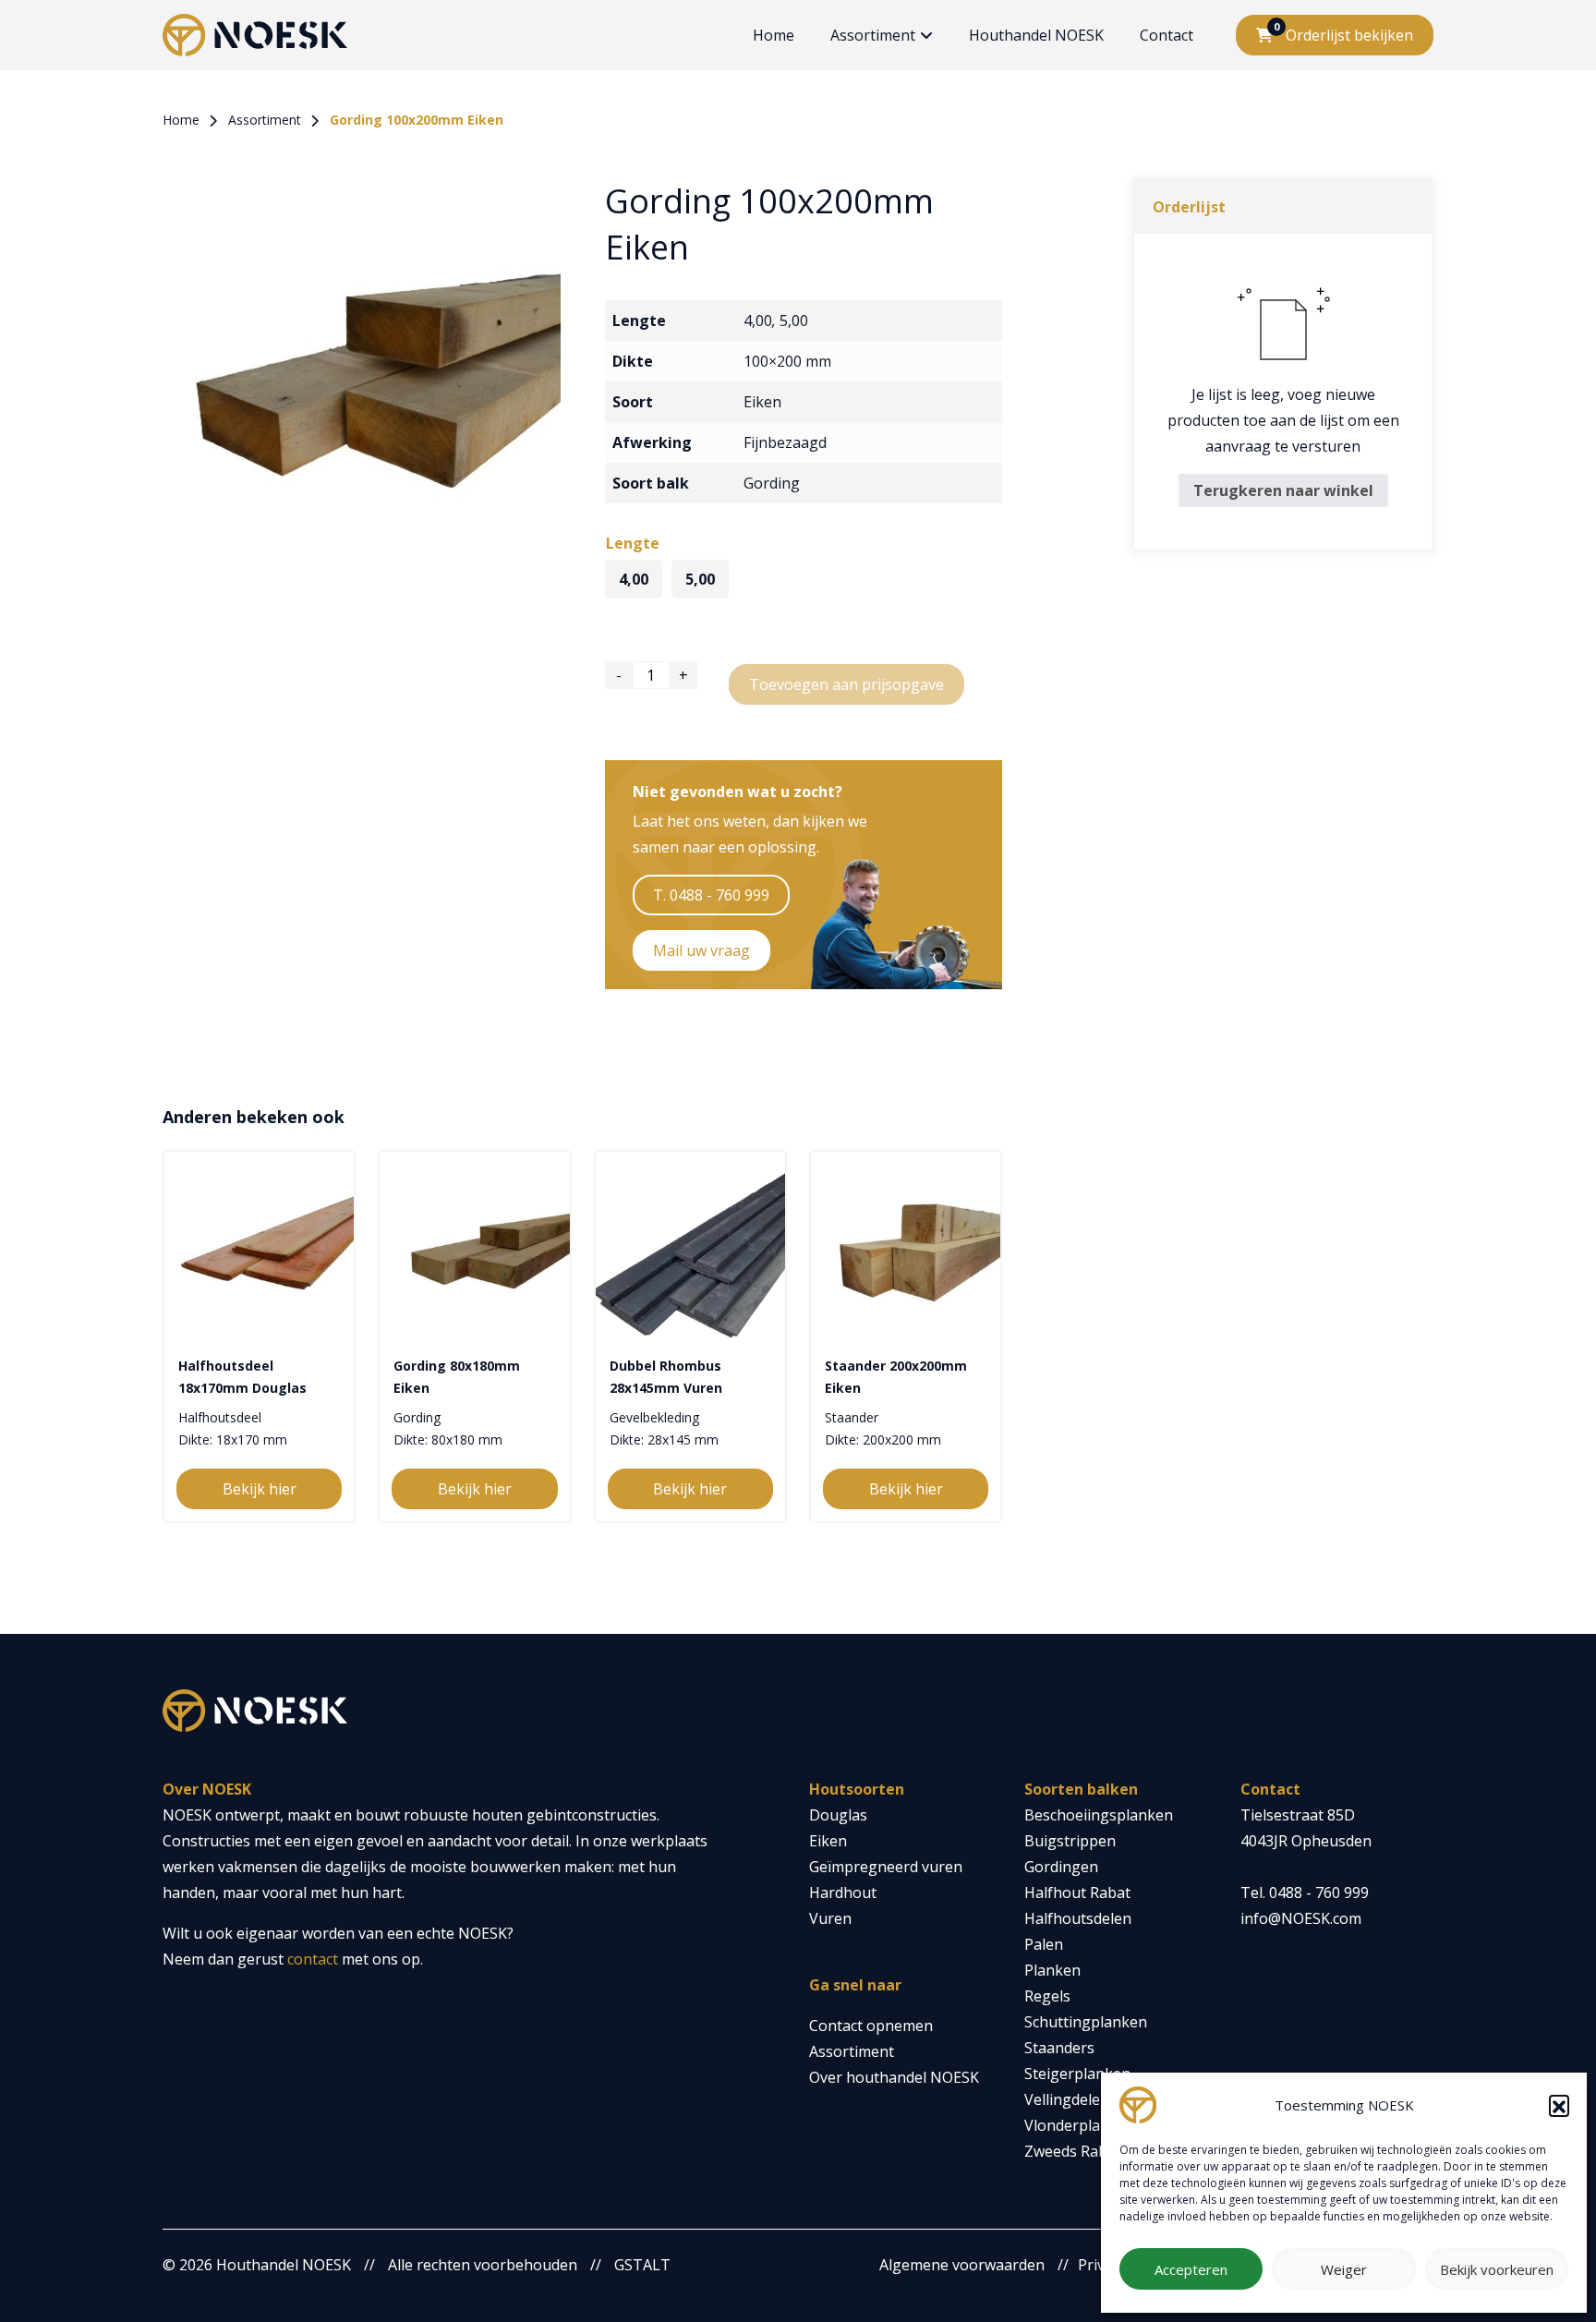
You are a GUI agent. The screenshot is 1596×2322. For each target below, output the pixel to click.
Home (774, 35)
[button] (1559, 2105)
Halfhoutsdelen (1078, 1918)
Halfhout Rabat (1077, 1893)
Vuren (830, 1918)
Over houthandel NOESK (894, 2077)
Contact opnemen (871, 2026)
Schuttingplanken (1086, 2022)
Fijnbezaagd (785, 442)
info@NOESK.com (1301, 1918)
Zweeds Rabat (1073, 2151)
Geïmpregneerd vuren (886, 1867)
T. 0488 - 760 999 (711, 895)
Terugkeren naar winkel (1283, 490)
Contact (1167, 35)
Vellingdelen (1067, 2099)
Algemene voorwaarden (962, 2265)
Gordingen (1061, 1867)
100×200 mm (787, 361)
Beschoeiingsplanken (1099, 1815)
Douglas (838, 1815)
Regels (1047, 1996)
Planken (1052, 1970)
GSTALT (642, 2265)
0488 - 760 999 (1319, 1893)
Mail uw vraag (701, 950)
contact (313, 1959)
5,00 (794, 320)
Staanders (1059, 2048)
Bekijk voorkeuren (1497, 2269)
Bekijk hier (260, 1489)
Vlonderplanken (1080, 2125)
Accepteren (1191, 2269)
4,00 (758, 320)
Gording (772, 483)
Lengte (633, 543)
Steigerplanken (1077, 2074)
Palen (1044, 1944)
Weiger (1344, 2269)
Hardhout (843, 1893)
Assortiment (873, 35)
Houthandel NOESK (1036, 35)
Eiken (762, 402)
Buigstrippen (1070, 1841)
